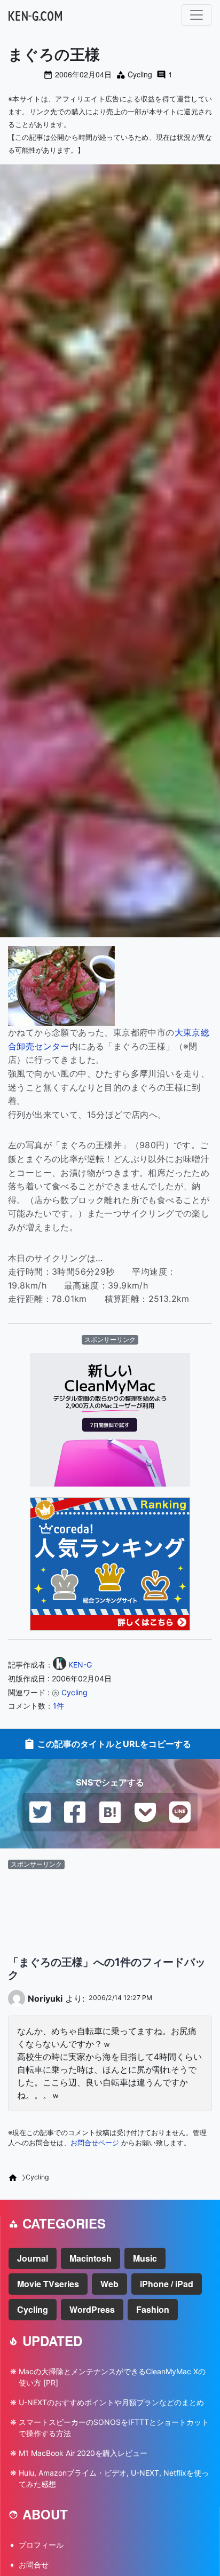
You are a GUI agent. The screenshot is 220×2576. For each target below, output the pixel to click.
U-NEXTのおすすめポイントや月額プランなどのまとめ (111, 2402)
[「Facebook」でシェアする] (75, 1811)
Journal (33, 2258)
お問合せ (34, 2565)
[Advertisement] (110, 1904)
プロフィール (41, 2545)
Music (145, 2258)
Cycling (140, 74)
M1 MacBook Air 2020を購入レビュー (83, 2453)
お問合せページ (95, 2143)
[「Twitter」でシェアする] (40, 1811)
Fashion (153, 2309)
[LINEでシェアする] (180, 1811)
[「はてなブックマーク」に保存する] (110, 1811)
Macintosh (91, 2258)
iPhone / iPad (167, 2284)
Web (109, 2284)
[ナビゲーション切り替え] (197, 15)
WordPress (92, 2309)
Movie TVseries (48, 2284)
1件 (58, 1706)
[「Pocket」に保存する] (145, 1811)
